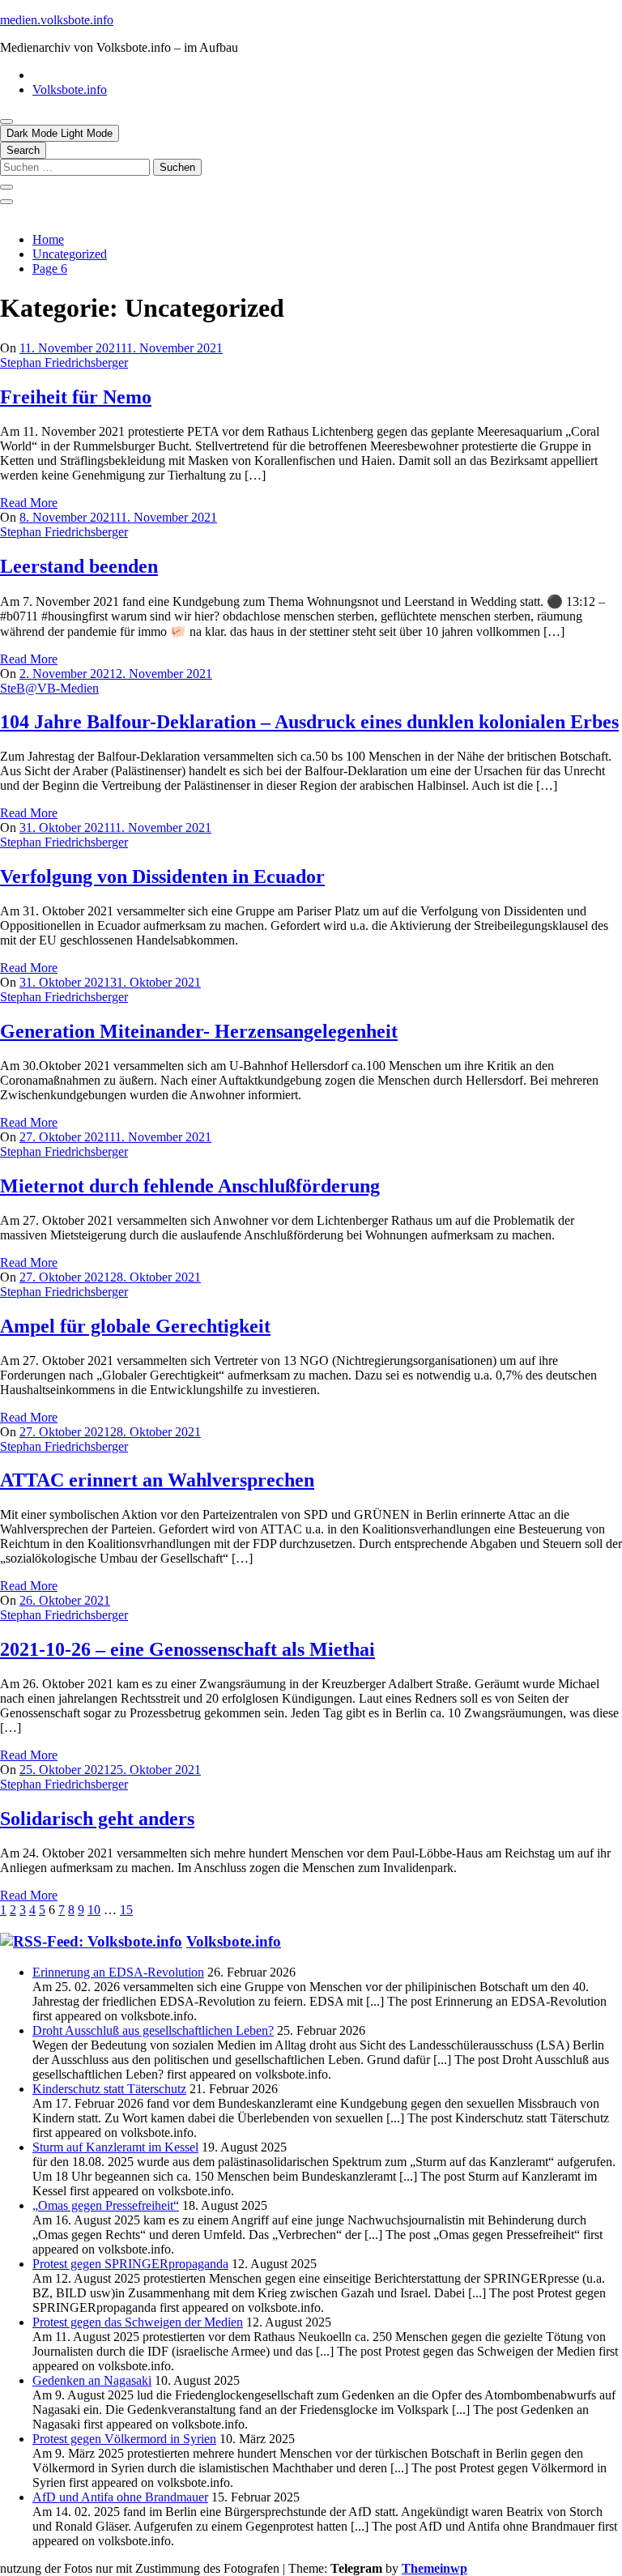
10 (94, 1910)
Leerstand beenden (79, 566)
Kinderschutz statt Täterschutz (109, 2089)
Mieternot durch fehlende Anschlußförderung (190, 1186)
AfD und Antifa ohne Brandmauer (120, 2497)
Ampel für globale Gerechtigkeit (135, 1326)
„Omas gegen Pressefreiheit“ (106, 2205)
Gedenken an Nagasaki (92, 2380)
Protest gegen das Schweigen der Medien (138, 2322)
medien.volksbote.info (57, 20)
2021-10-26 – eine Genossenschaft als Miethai (187, 1649)
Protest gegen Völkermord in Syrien (124, 2439)
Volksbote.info (70, 90)
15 (126, 1910)
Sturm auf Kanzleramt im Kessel (115, 2147)
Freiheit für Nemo (76, 397)
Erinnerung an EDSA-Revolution (118, 1972)
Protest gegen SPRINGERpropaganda (130, 2264)
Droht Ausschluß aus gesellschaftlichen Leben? (153, 2030)
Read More (29, 503)
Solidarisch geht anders (97, 1819)
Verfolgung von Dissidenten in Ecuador (162, 876)
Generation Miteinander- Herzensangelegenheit (199, 1031)
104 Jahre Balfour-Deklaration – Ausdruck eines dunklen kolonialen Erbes (309, 722)
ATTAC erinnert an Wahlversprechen (157, 1480)
